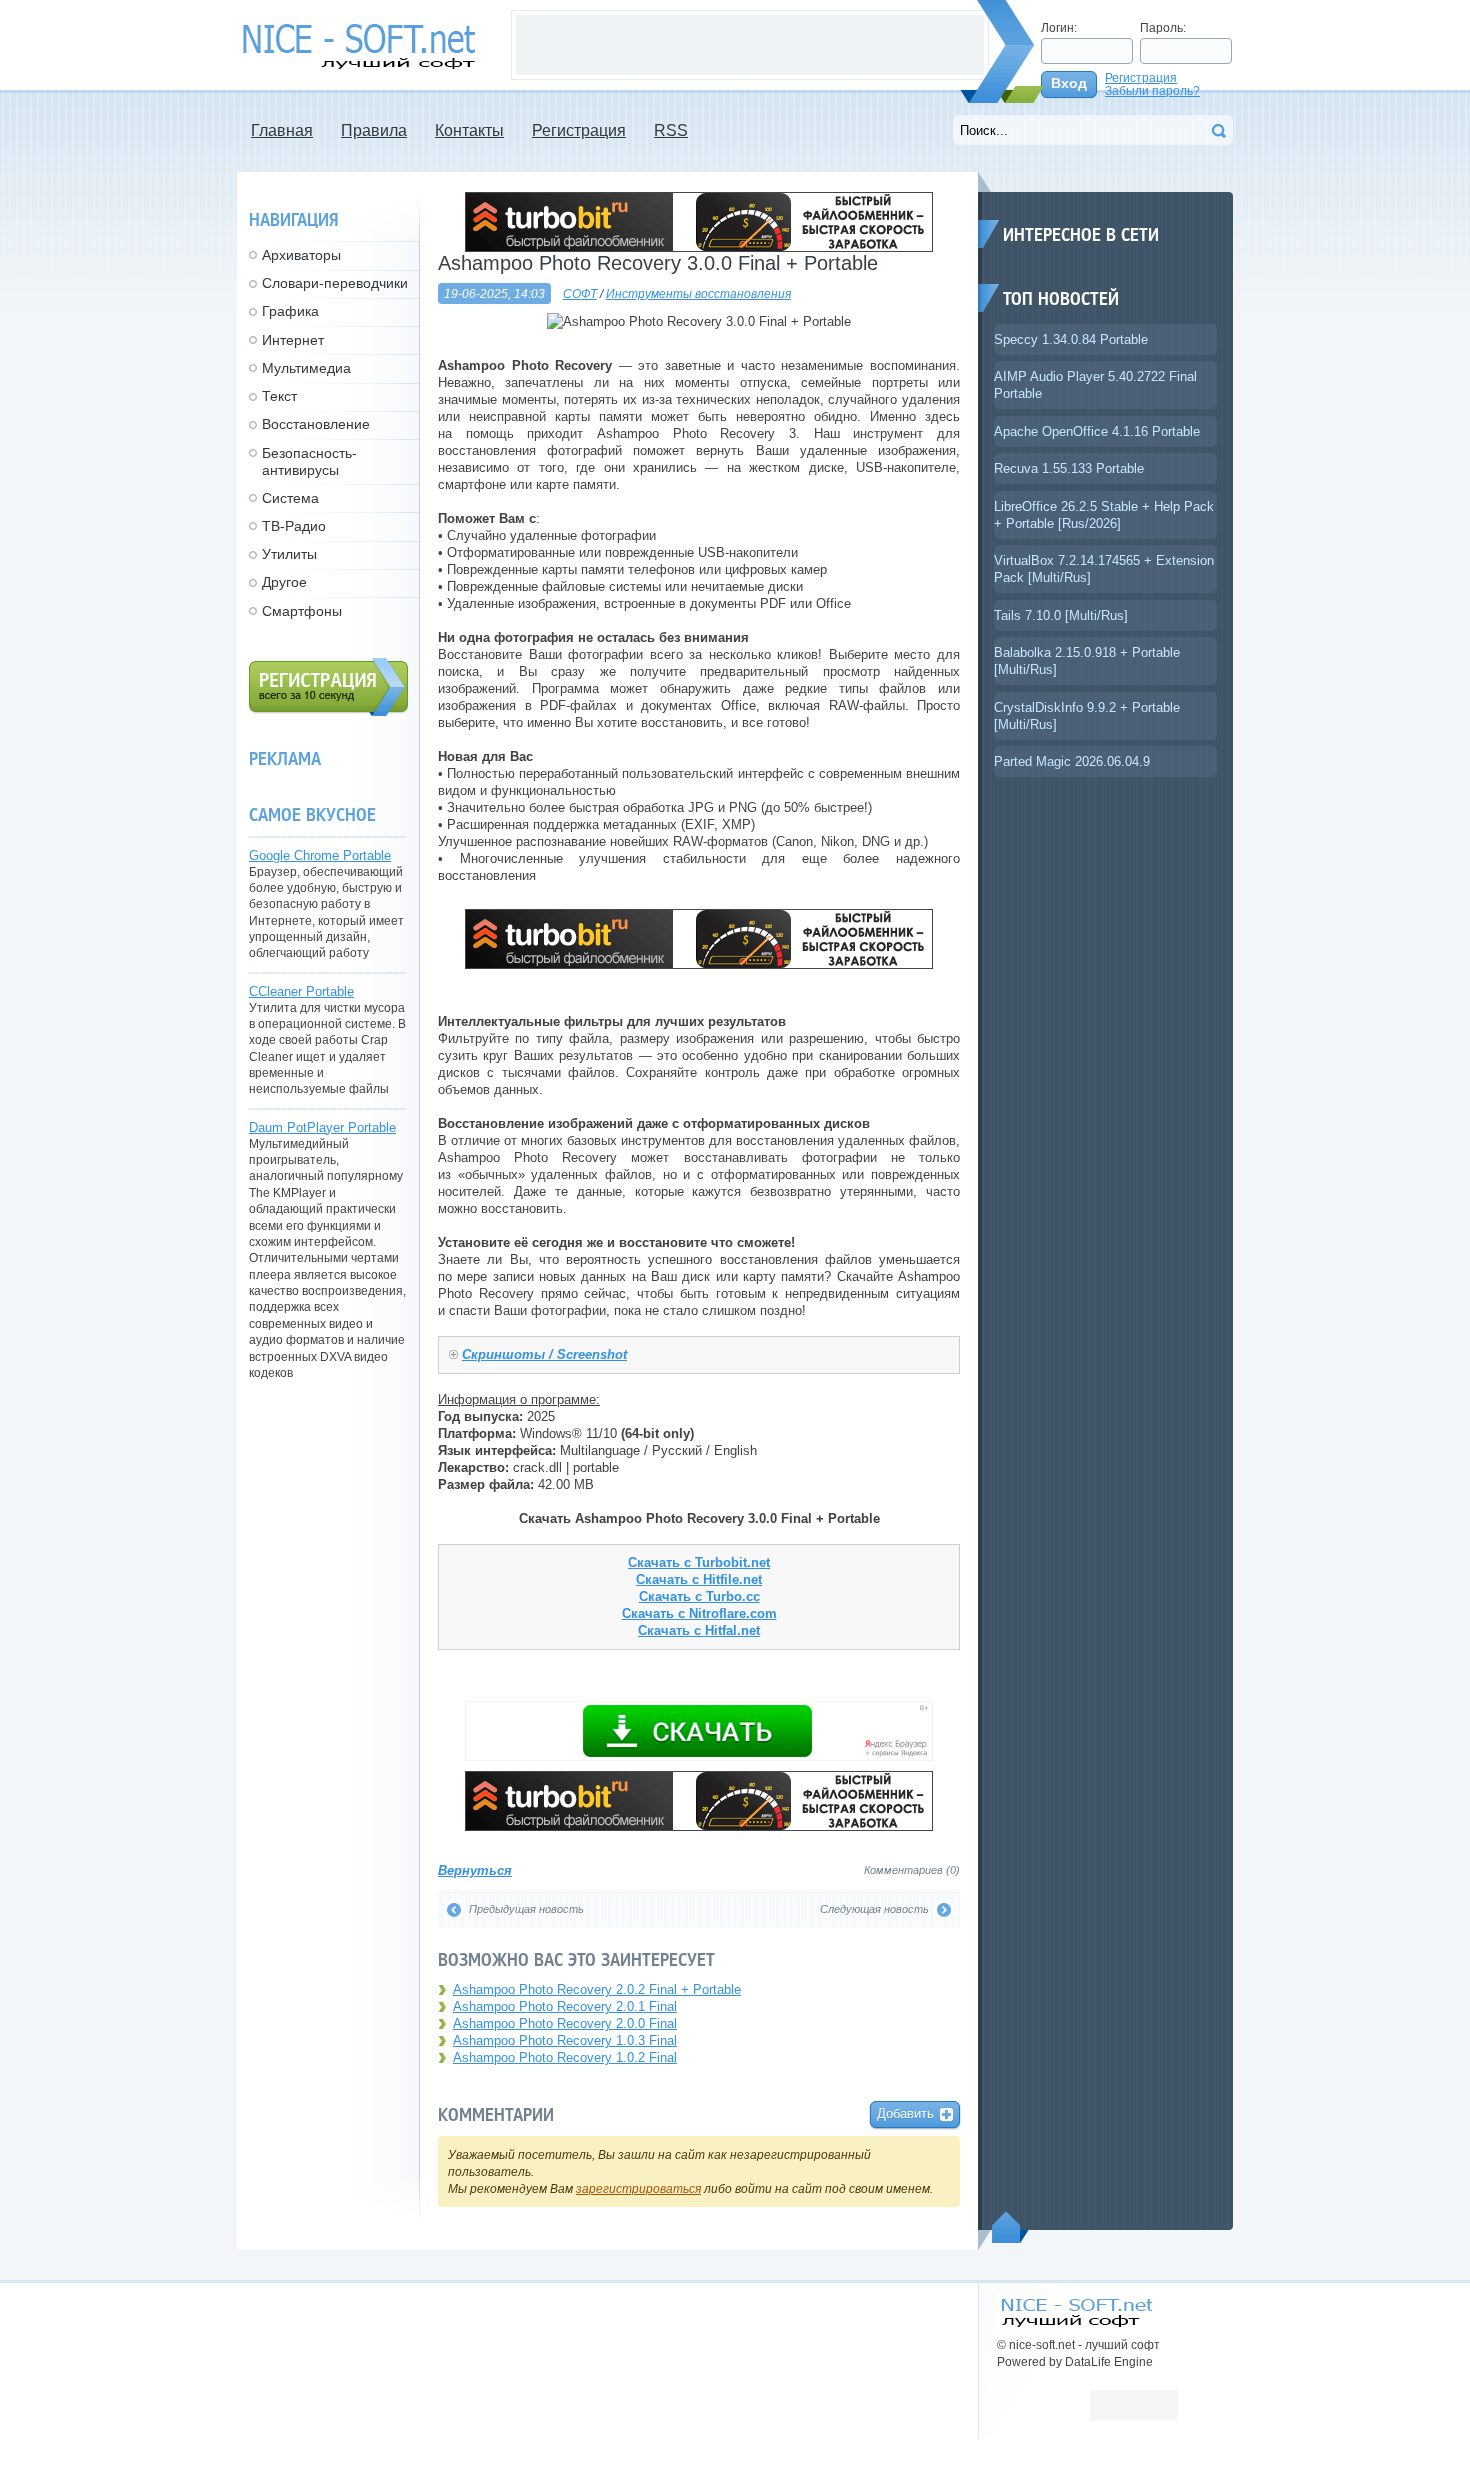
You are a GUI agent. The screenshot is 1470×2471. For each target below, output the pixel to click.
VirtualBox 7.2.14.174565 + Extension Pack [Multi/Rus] (1104, 569)
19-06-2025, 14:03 (494, 293)
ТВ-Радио (294, 526)
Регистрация (1141, 77)
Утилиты (289, 554)
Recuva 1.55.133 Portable (1069, 468)
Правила (374, 130)
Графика (290, 311)
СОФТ (580, 293)
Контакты (469, 130)
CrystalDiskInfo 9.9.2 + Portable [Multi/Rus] (1087, 716)
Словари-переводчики (335, 283)
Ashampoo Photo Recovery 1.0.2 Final (565, 2057)
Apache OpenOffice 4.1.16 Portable (1097, 431)
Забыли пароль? (1152, 90)
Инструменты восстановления (698, 293)
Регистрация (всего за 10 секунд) (328, 687)
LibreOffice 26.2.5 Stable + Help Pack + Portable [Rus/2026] (1104, 515)
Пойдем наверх (1010, 2227)
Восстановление (316, 424)
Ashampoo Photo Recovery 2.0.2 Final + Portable (597, 1989)
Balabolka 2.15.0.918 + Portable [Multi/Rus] (1087, 661)
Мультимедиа (306, 368)
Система (290, 498)
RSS (671, 130)
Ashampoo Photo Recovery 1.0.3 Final (565, 2040)
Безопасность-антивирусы (309, 461)
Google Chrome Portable (320, 855)
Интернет (293, 340)
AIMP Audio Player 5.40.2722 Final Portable (1095, 385)
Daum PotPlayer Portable (322, 1127)
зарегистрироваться (638, 2188)
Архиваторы (301, 255)
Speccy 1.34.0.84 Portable (1071, 339)
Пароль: (1163, 27)
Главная (282, 130)
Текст (279, 396)
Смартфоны (302, 611)
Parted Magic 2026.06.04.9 (1072, 761)
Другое (284, 582)
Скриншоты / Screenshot (544, 1354)
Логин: (1059, 27)
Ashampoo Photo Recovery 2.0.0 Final (565, 2023)
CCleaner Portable (301, 991)
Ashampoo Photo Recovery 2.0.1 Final (565, 2006)
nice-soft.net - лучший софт (364, 46)
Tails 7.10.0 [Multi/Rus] (1061, 615)
